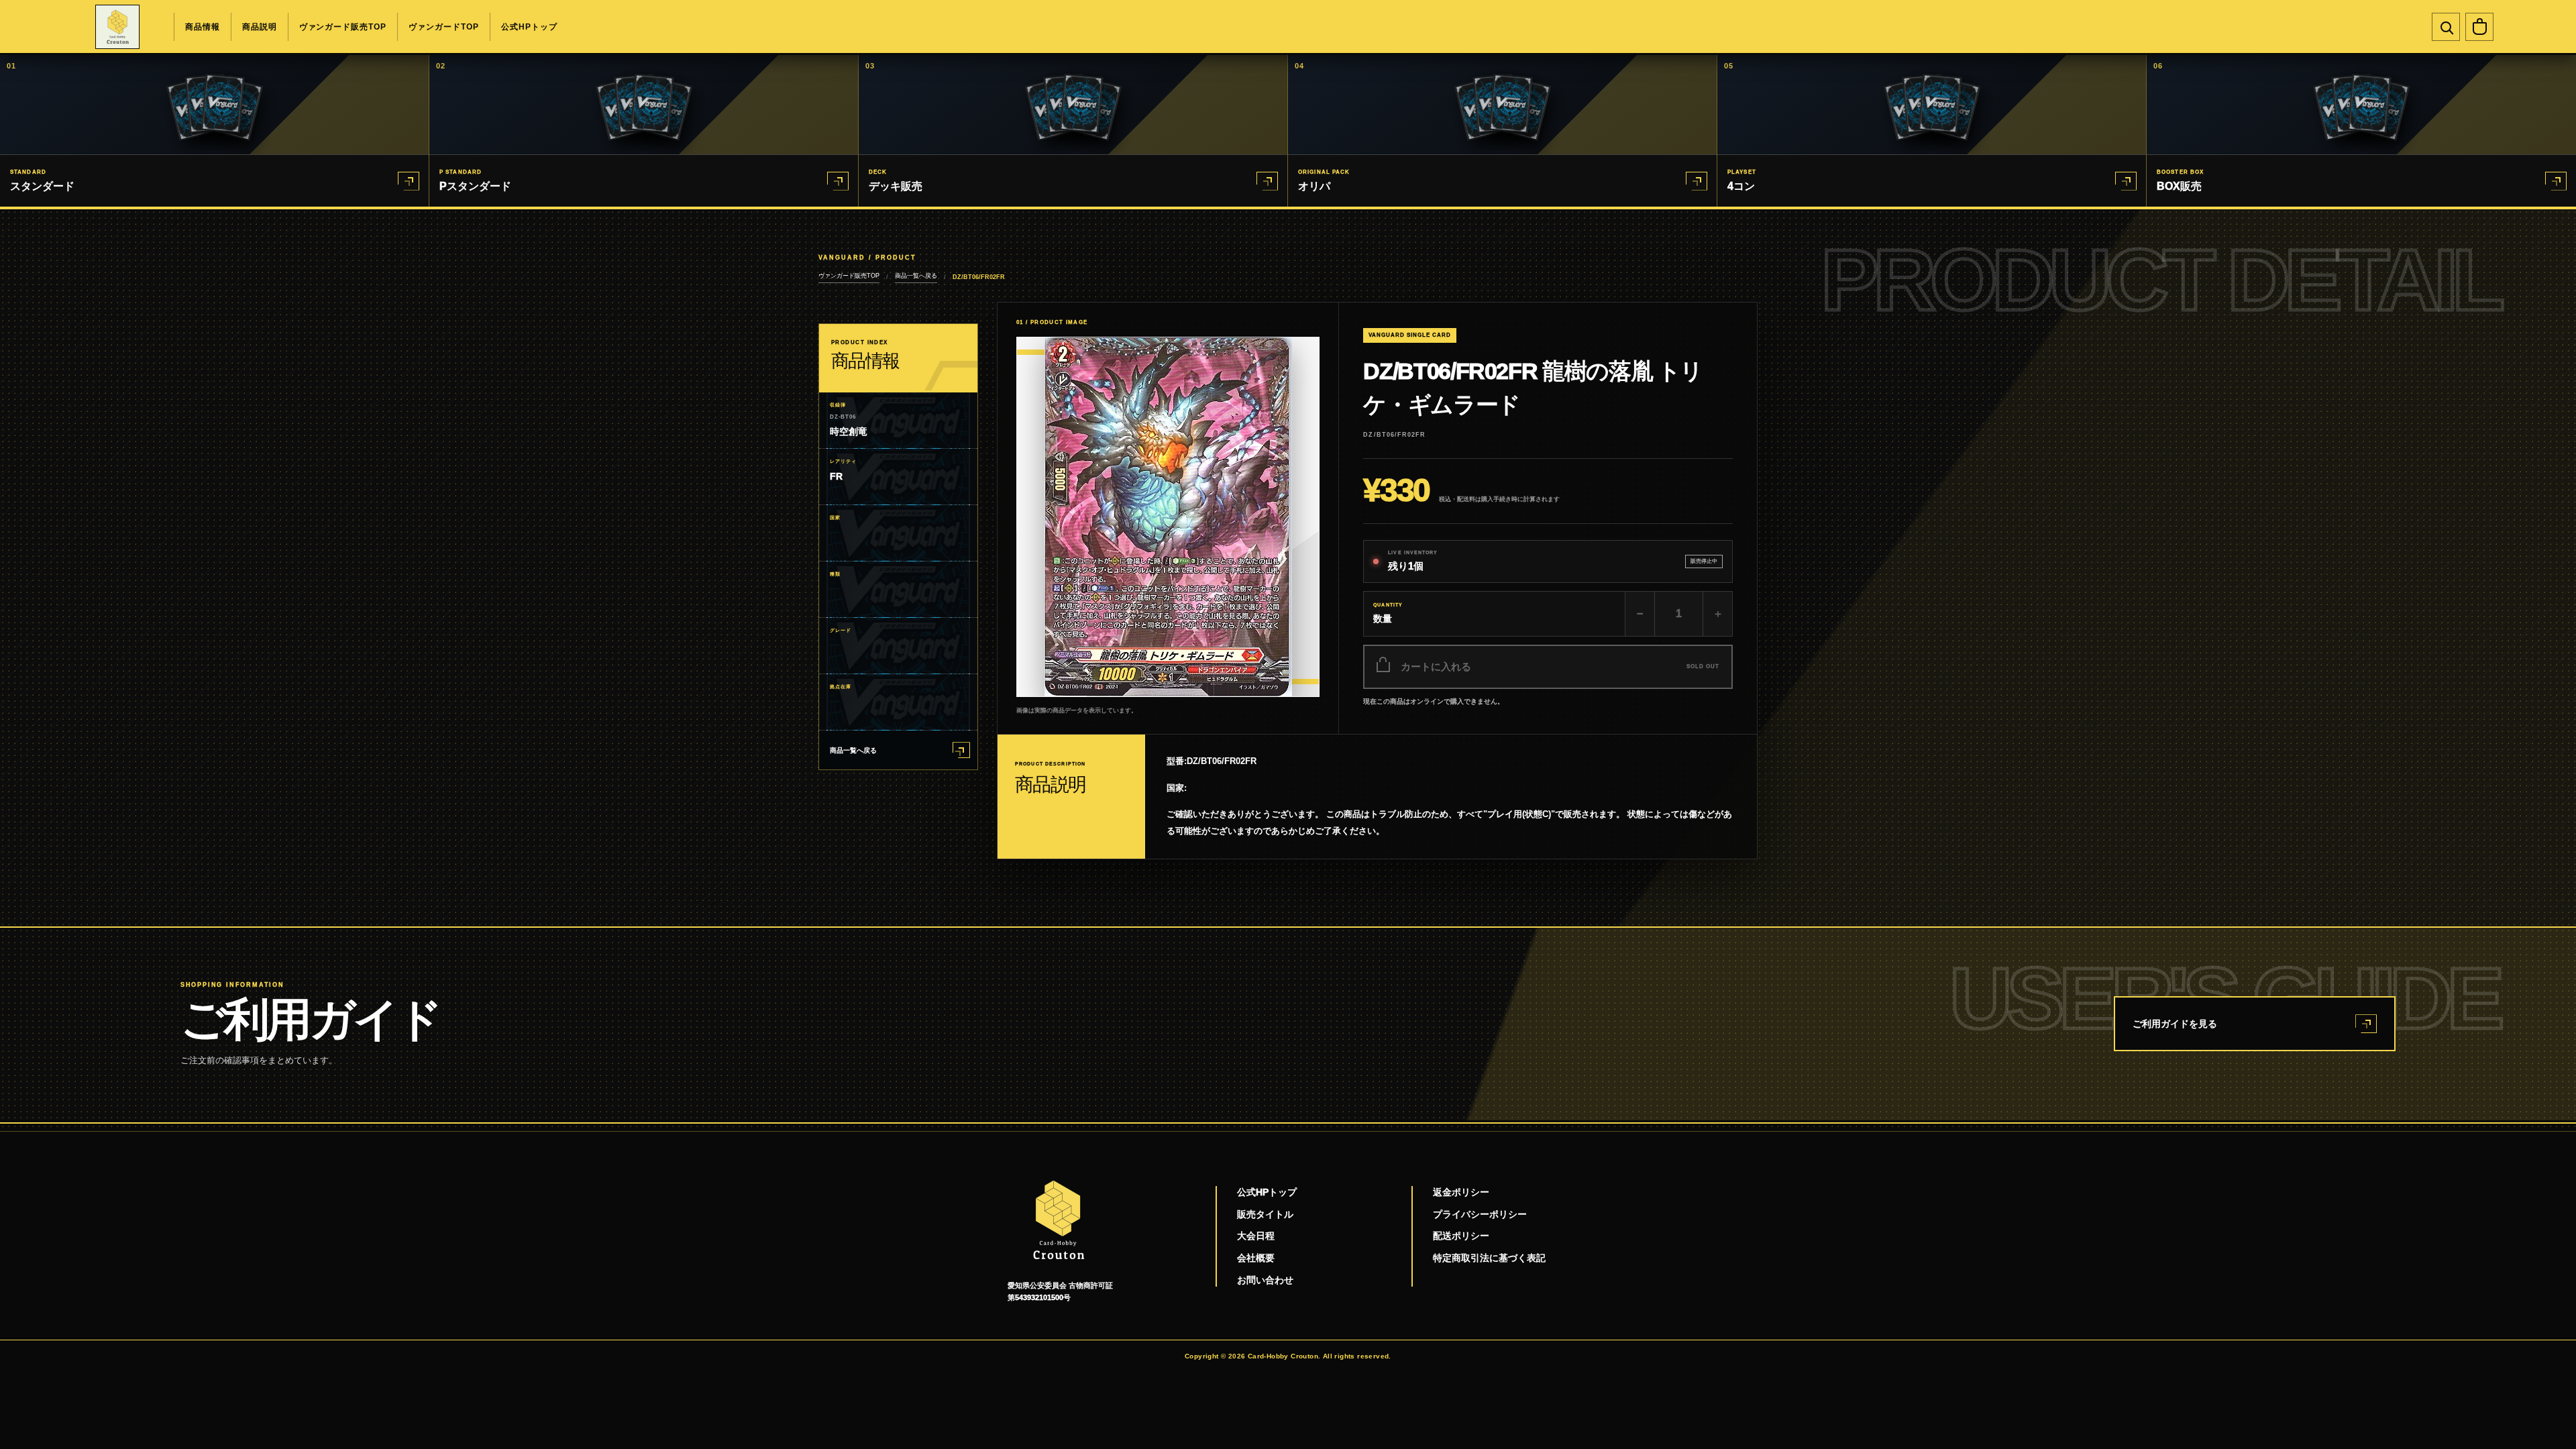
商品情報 (203, 27)
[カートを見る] (2479, 27)
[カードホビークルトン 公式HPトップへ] (117, 27)
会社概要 (1256, 1258)
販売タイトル (1265, 1214)
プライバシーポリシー (1480, 1214)
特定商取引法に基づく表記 (1489, 1258)
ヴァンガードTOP (444, 27)
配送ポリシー (1461, 1236)
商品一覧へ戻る (916, 276)
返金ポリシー (1461, 1192)
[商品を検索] (2446, 27)
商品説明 (260, 27)
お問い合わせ (1265, 1280)
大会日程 (1256, 1236)
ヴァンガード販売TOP (343, 27)
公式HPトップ (529, 27)
